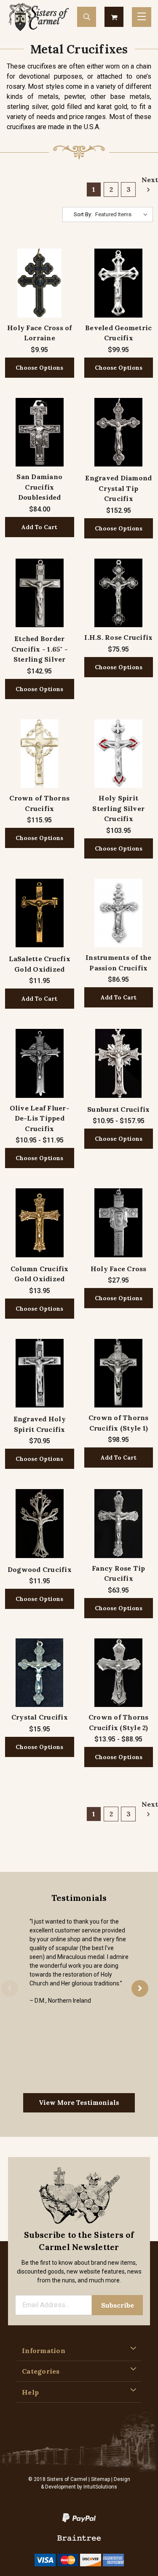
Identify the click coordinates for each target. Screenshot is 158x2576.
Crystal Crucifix (40, 1717)
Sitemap (100, 2479)
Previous (10, 1988)
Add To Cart (39, 527)
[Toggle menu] (142, 17)
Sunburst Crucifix (118, 1109)
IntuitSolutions (100, 2487)
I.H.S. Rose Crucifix (118, 637)
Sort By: (83, 214)
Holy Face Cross (119, 1269)
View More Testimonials (79, 2103)
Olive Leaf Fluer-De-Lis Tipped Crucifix (40, 1118)
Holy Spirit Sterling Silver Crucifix (118, 808)
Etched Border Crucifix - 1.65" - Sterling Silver (40, 649)
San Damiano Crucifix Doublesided (39, 487)
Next (147, 180)
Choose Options (39, 368)
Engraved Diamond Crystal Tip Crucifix (118, 488)
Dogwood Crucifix (40, 1569)
